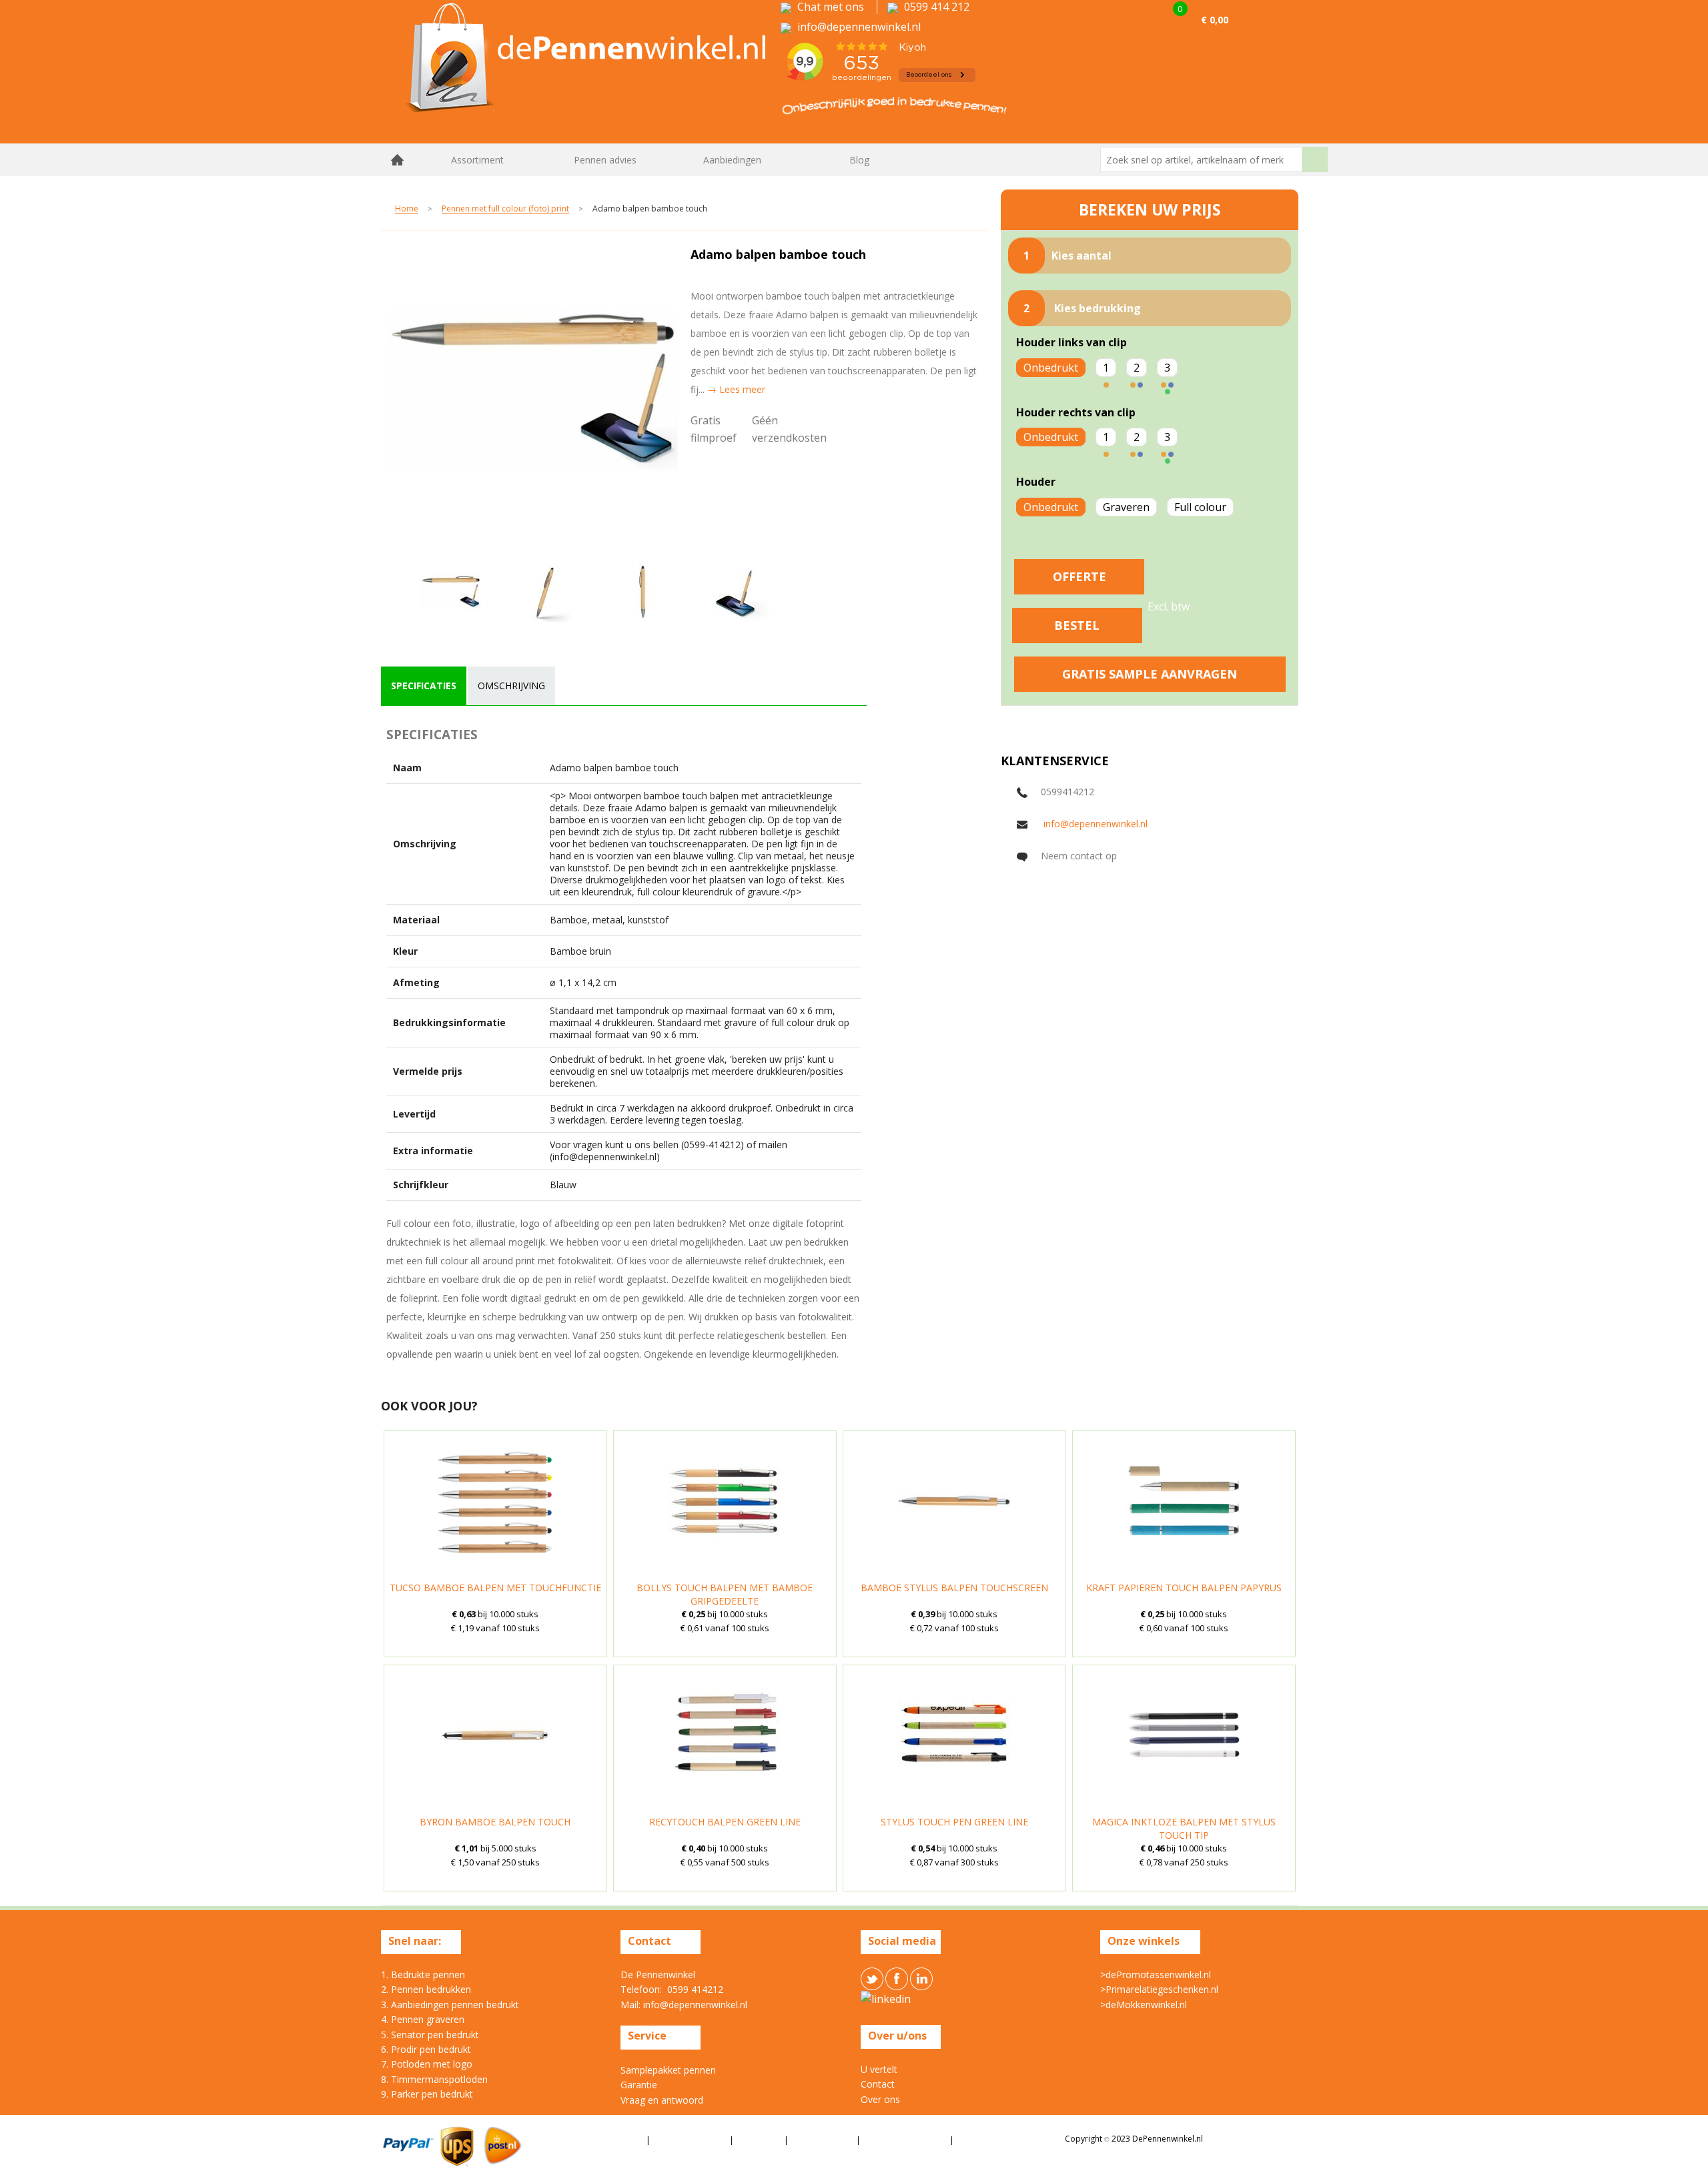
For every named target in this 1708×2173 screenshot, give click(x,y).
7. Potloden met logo (427, 2064)
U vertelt (879, 2069)
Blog (859, 160)
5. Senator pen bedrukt (430, 2035)
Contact (878, 2084)
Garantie (639, 2085)
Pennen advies (605, 160)
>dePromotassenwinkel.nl (1156, 1975)
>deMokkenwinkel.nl (1144, 2005)
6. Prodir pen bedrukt (426, 2049)
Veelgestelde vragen (906, 2139)
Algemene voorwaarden (592, 2139)
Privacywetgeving (690, 2139)
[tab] (424, 686)
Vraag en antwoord (662, 2100)
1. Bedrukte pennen (423, 1975)
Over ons (880, 2099)
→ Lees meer (736, 389)
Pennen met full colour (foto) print (505, 209)
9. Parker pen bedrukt (427, 2094)
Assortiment (477, 160)
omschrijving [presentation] (511, 686)
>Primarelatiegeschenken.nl (1159, 1989)
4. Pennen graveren (423, 2019)
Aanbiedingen (732, 160)
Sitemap (974, 2139)
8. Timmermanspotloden (434, 2079)
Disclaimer (760, 2139)
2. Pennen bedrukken (426, 1989)
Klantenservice (823, 2139)
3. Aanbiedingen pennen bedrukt (450, 2005)
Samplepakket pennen (668, 2070)
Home (398, 160)
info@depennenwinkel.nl (1096, 824)
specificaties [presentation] (424, 686)
